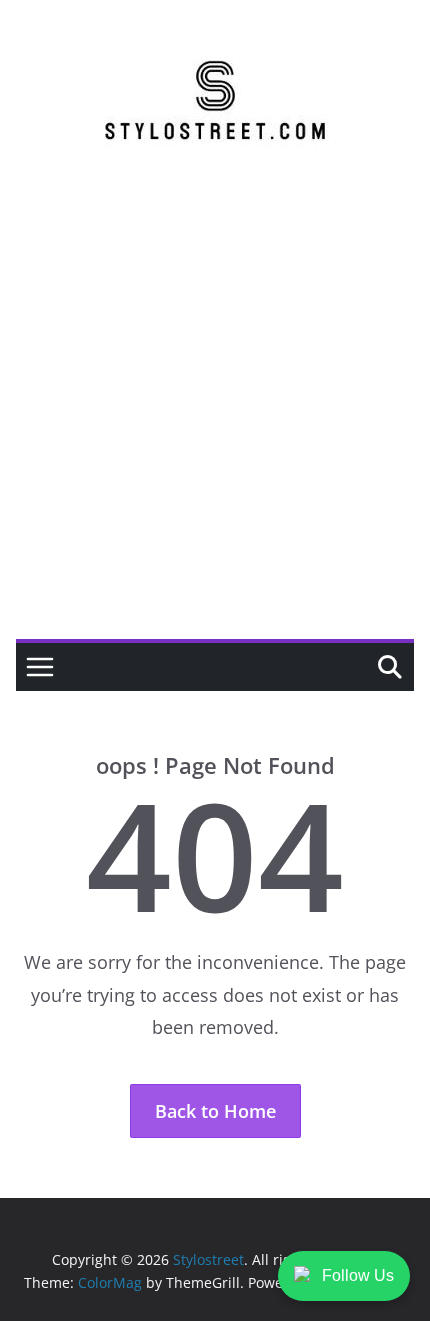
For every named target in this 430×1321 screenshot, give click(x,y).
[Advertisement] (215, 414)
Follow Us (358, 1275)
